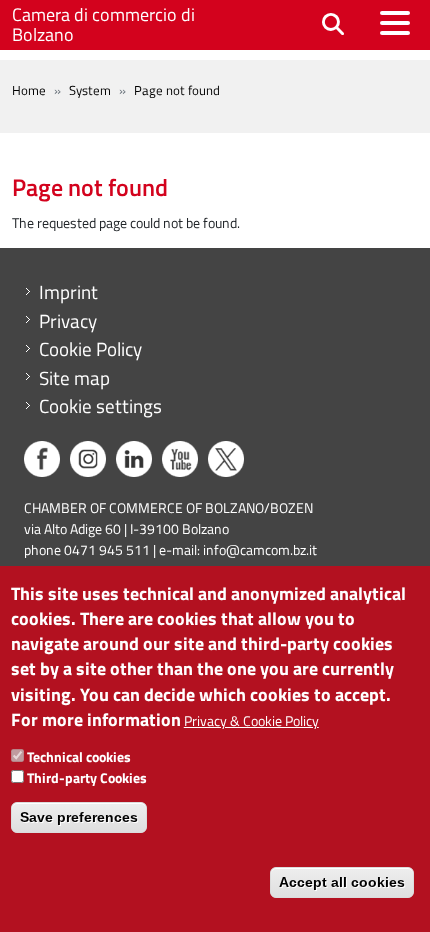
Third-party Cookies (87, 777)
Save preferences (79, 817)
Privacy (68, 321)
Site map (74, 378)
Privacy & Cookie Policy (251, 720)
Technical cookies (79, 756)
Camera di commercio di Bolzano (103, 24)
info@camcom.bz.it (260, 549)
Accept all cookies (342, 882)
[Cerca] (333, 25)
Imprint (68, 292)
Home (29, 90)
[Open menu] (395, 23)
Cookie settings (100, 406)
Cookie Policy (90, 349)
